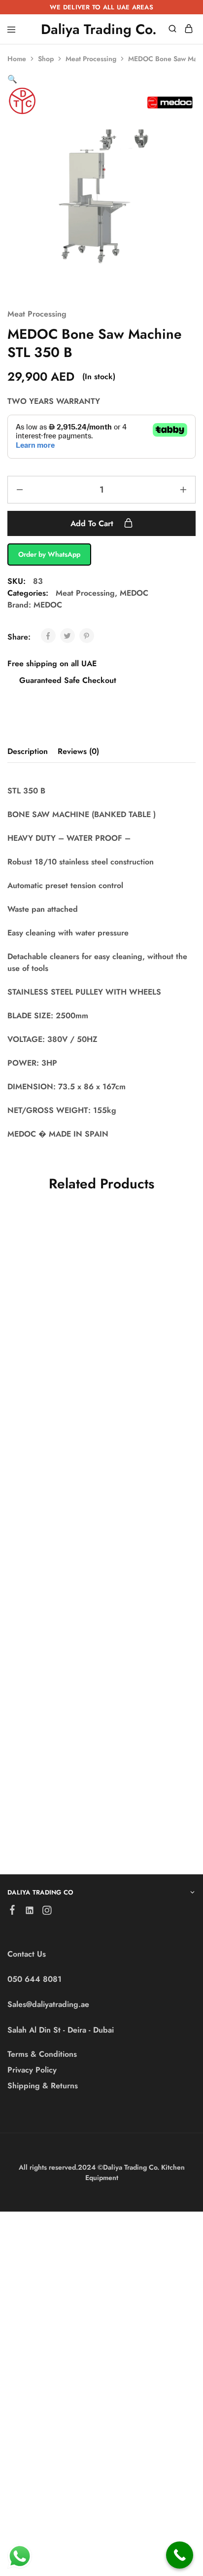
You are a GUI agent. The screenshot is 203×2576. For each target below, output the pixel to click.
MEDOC (134, 593)
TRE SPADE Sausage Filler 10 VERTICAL (49, 1354)
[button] (12, 79)
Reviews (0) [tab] (78, 751)
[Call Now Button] (180, 2555)
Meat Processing (91, 59)
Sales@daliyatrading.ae (48, 2004)
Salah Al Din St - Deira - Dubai (61, 2030)
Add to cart (93, 523)
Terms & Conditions (42, 2054)
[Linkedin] (30, 1912)
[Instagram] (47, 1912)
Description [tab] (28, 751)
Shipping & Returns (43, 2086)
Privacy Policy (32, 2070)
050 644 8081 (34, 1979)
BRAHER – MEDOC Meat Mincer (148, 1570)
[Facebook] (13, 1912)
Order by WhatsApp (49, 554)
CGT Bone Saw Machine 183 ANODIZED (140, 1784)
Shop (46, 59)
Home (17, 59)
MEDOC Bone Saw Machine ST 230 (147, 1363)
